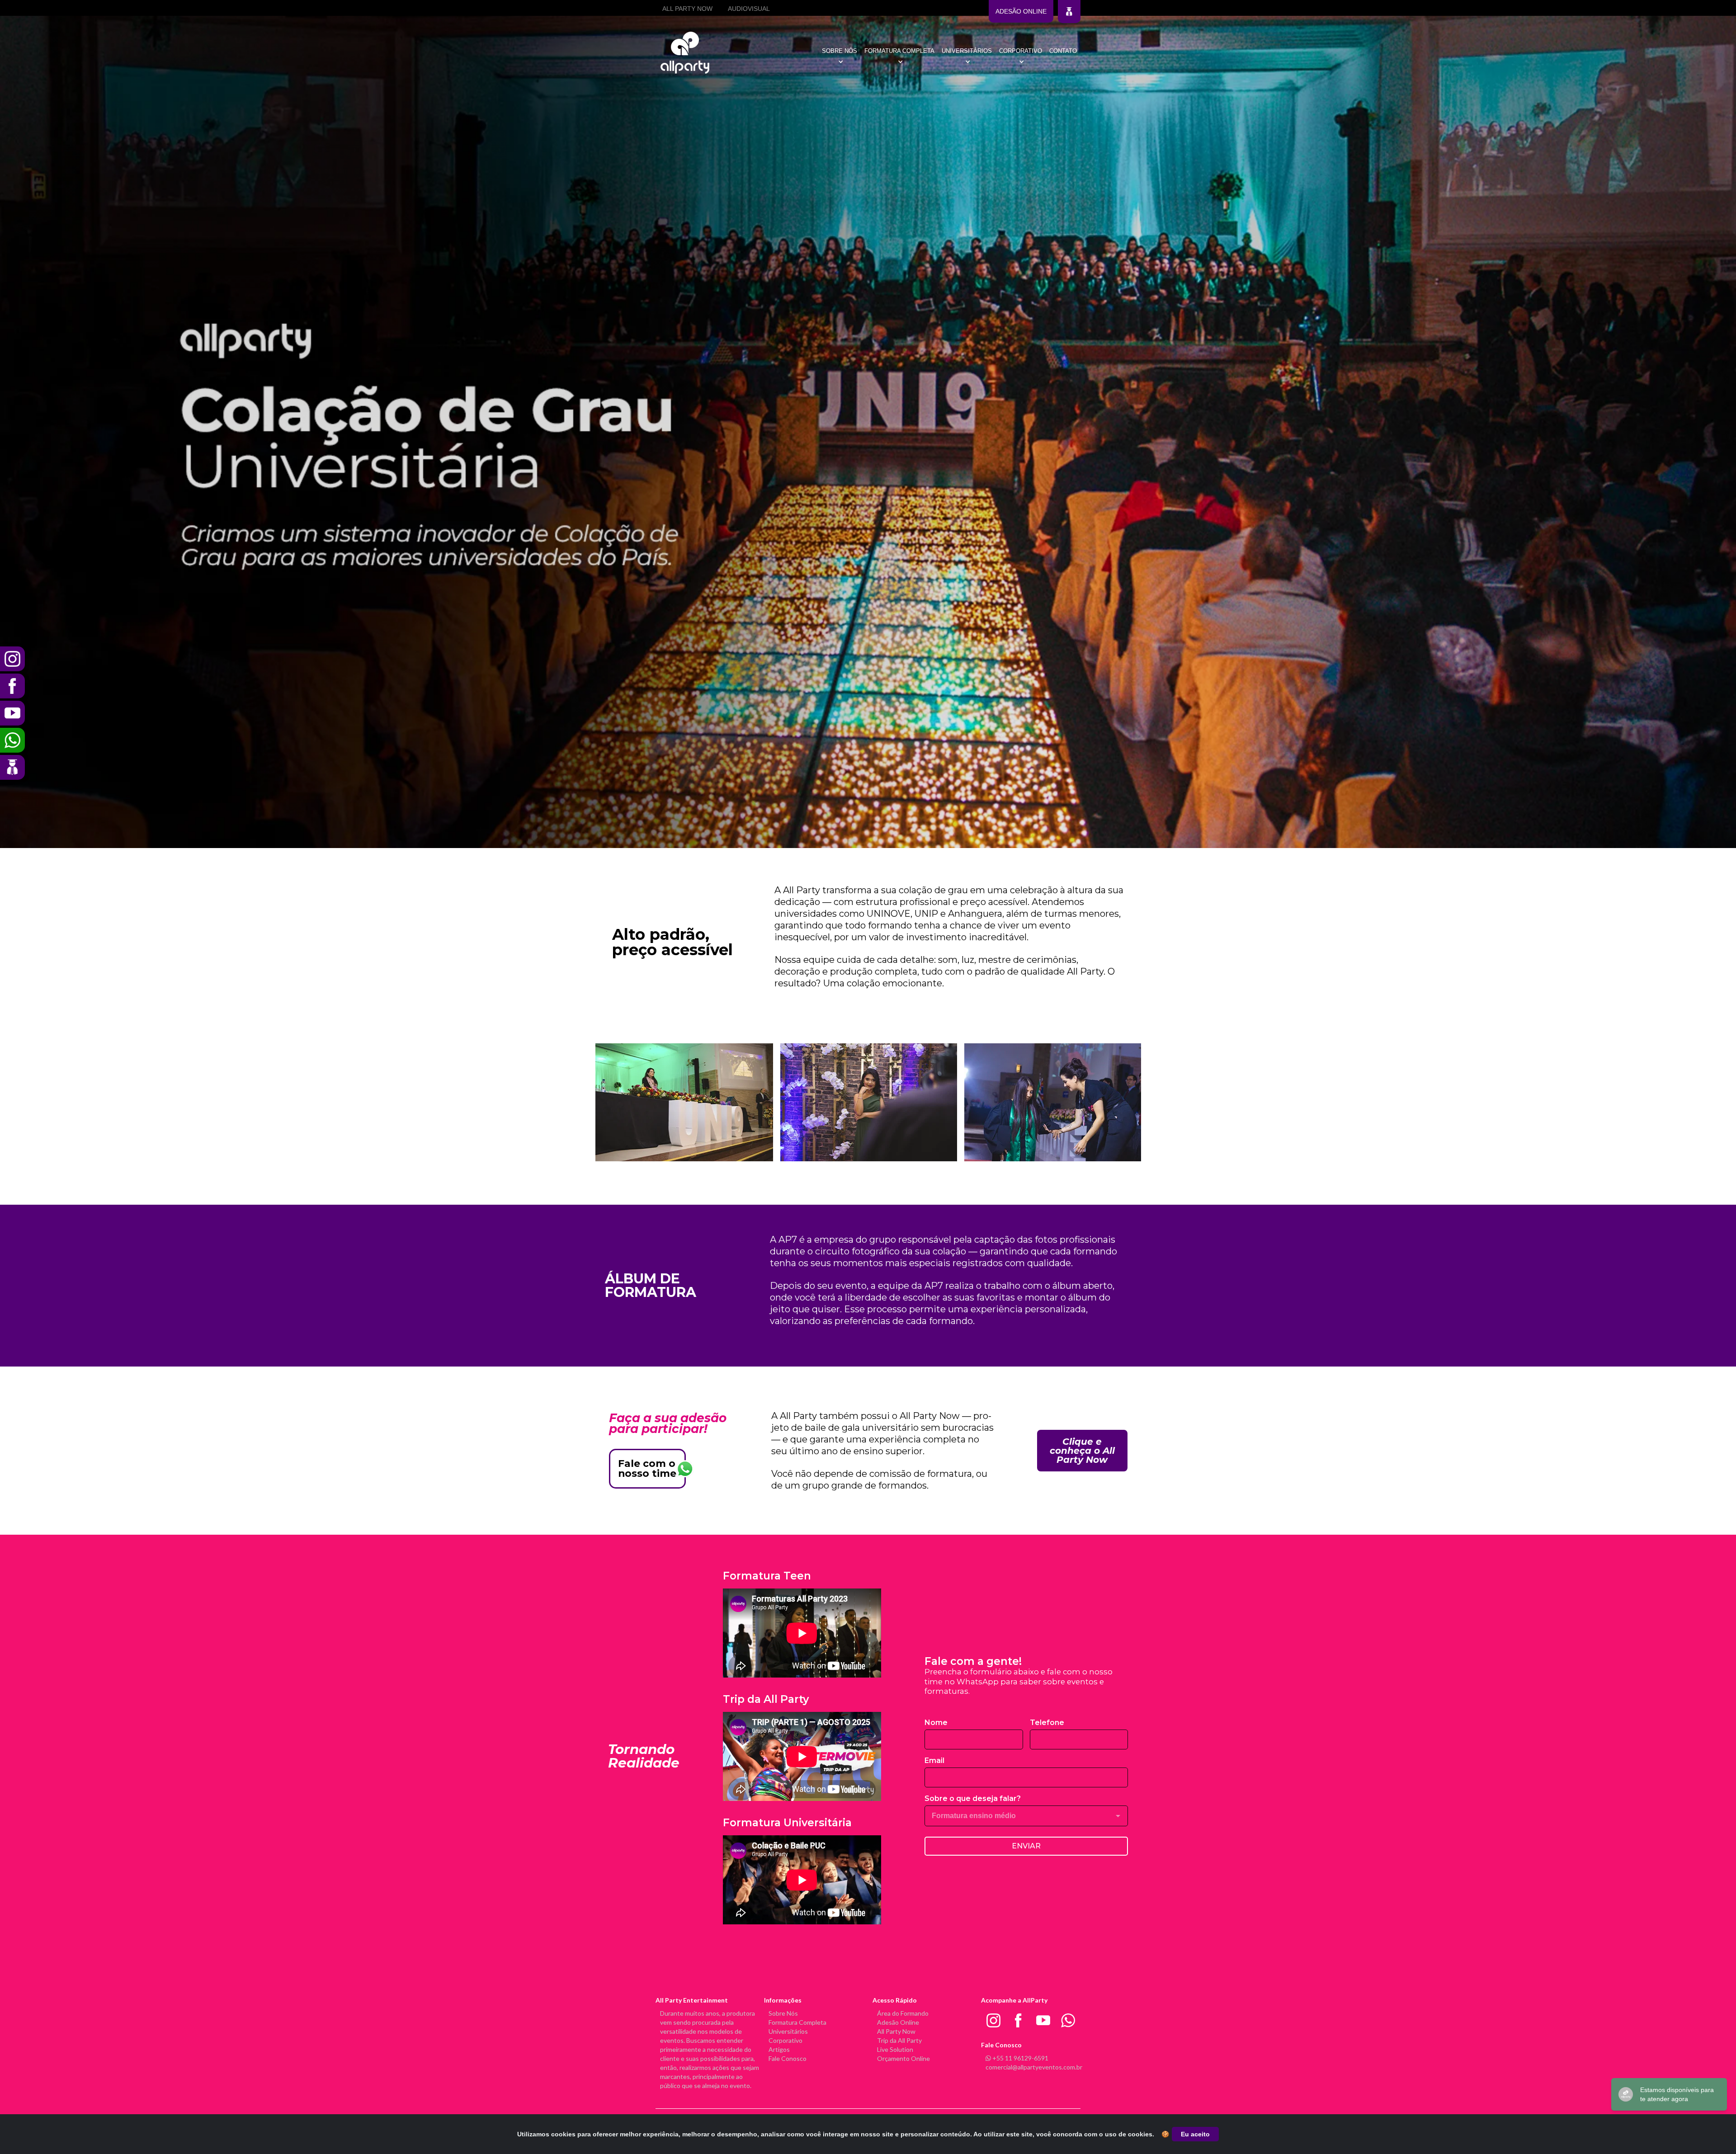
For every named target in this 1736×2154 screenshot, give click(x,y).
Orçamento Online (903, 2058)
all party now (687, 9)
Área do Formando (903, 2013)
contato (1063, 51)
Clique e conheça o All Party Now (1082, 1451)
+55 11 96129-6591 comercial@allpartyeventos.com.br (1034, 2062)
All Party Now (896, 2031)
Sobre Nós (783, 2013)
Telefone (1047, 1723)
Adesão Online (898, 2022)
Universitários (788, 2031)
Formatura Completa (797, 2022)
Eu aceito (1195, 2134)
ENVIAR (1026, 1846)
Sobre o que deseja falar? (973, 1798)
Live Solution (895, 2049)
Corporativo (785, 2040)
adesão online (1021, 11)
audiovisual (749, 9)
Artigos (779, 2049)
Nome (936, 1723)
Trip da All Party (899, 2040)
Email (934, 1760)
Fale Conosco (788, 2058)
